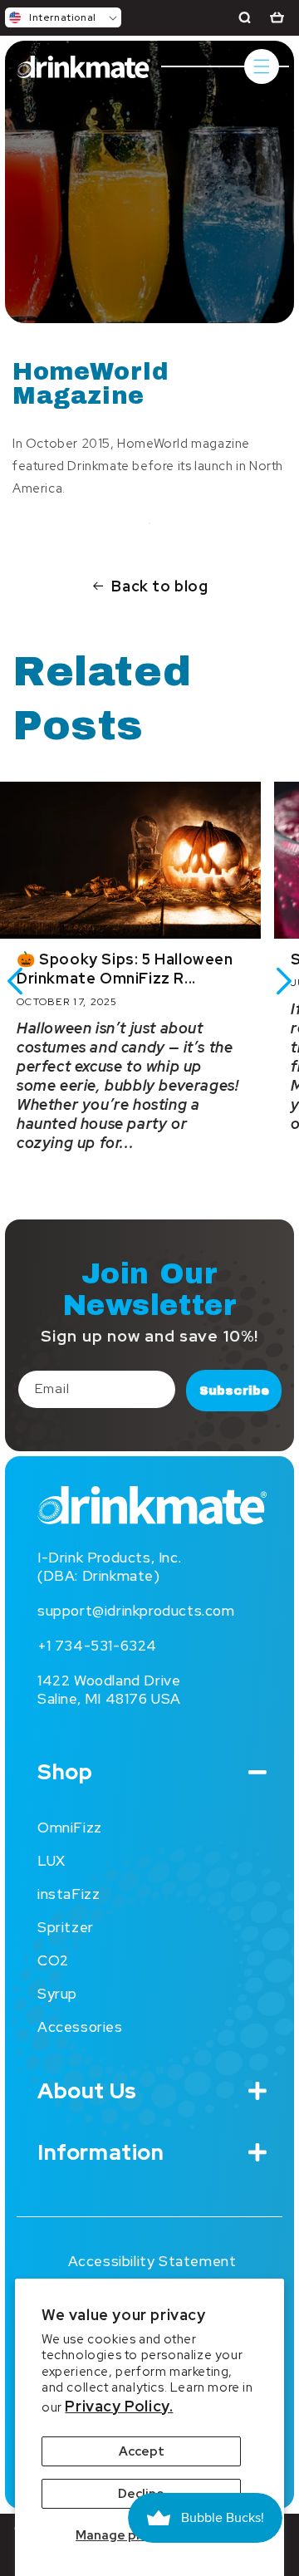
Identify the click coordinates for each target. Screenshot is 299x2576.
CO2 (53, 1960)
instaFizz (69, 1894)
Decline (141, 2494)
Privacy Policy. (119, 2406)
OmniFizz (70, 1828)
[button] (63, 17)
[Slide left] (15, 981)
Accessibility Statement (152, 2261)
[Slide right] (284, 981)
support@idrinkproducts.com (136, 1611)
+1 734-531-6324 (97, 1646)
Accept (142, 2451)
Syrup (57, 1994)
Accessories (80, 2027)
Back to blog (159, 586)
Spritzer (66, 1927)
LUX (51, 1861)
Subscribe (234, 1391)
